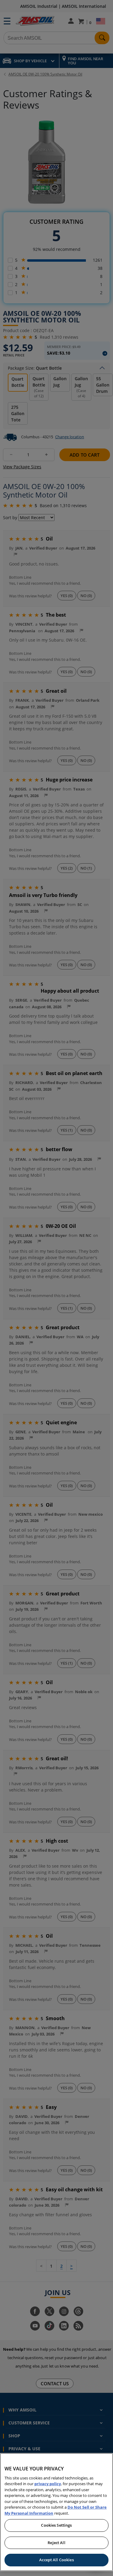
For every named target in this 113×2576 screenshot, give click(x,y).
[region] (56, 2512)
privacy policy (48, 2484)
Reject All (56, 2543)
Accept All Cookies (56, 2560)
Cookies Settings (56, 2525)
